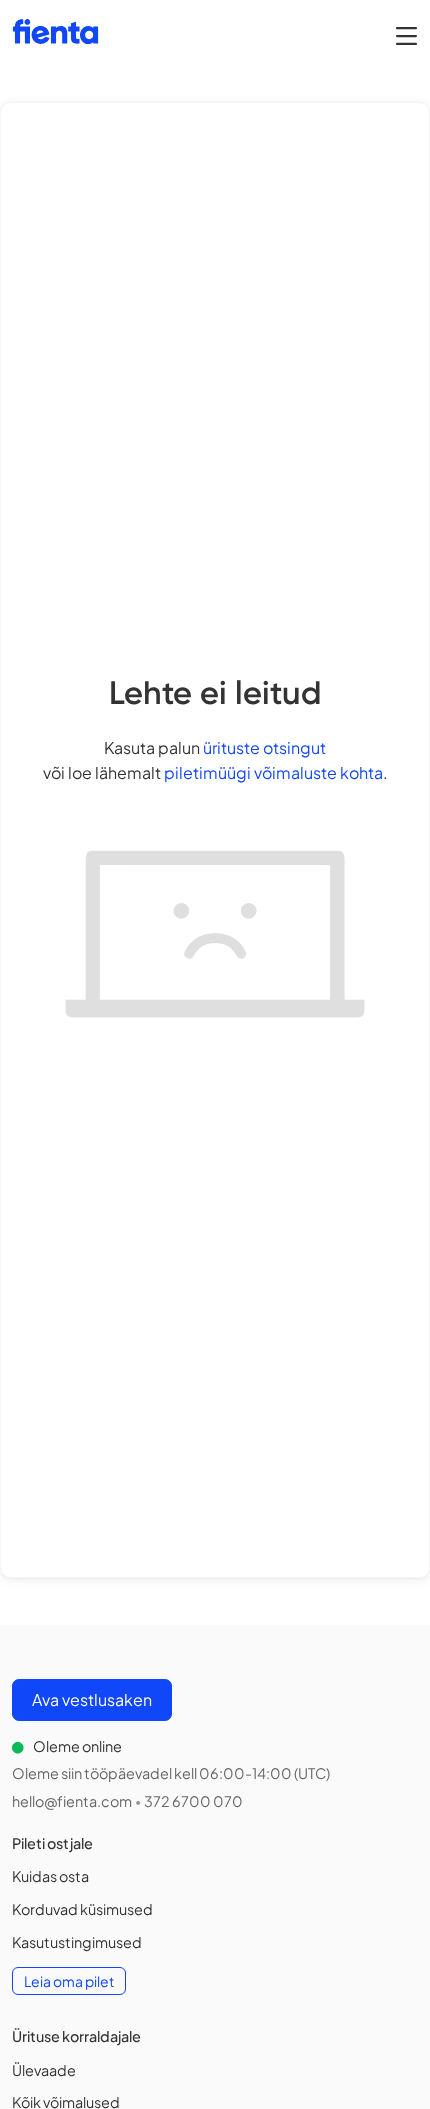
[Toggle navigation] (406, 35)
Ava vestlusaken (92, 1699)
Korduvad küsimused (82, 1909)
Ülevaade (44, 2070)
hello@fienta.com (72, 1801)
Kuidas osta (50, 1876)
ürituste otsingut (264, 747)
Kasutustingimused (77, 1942)
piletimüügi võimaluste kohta (273, 772)
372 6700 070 (193, 1801)
